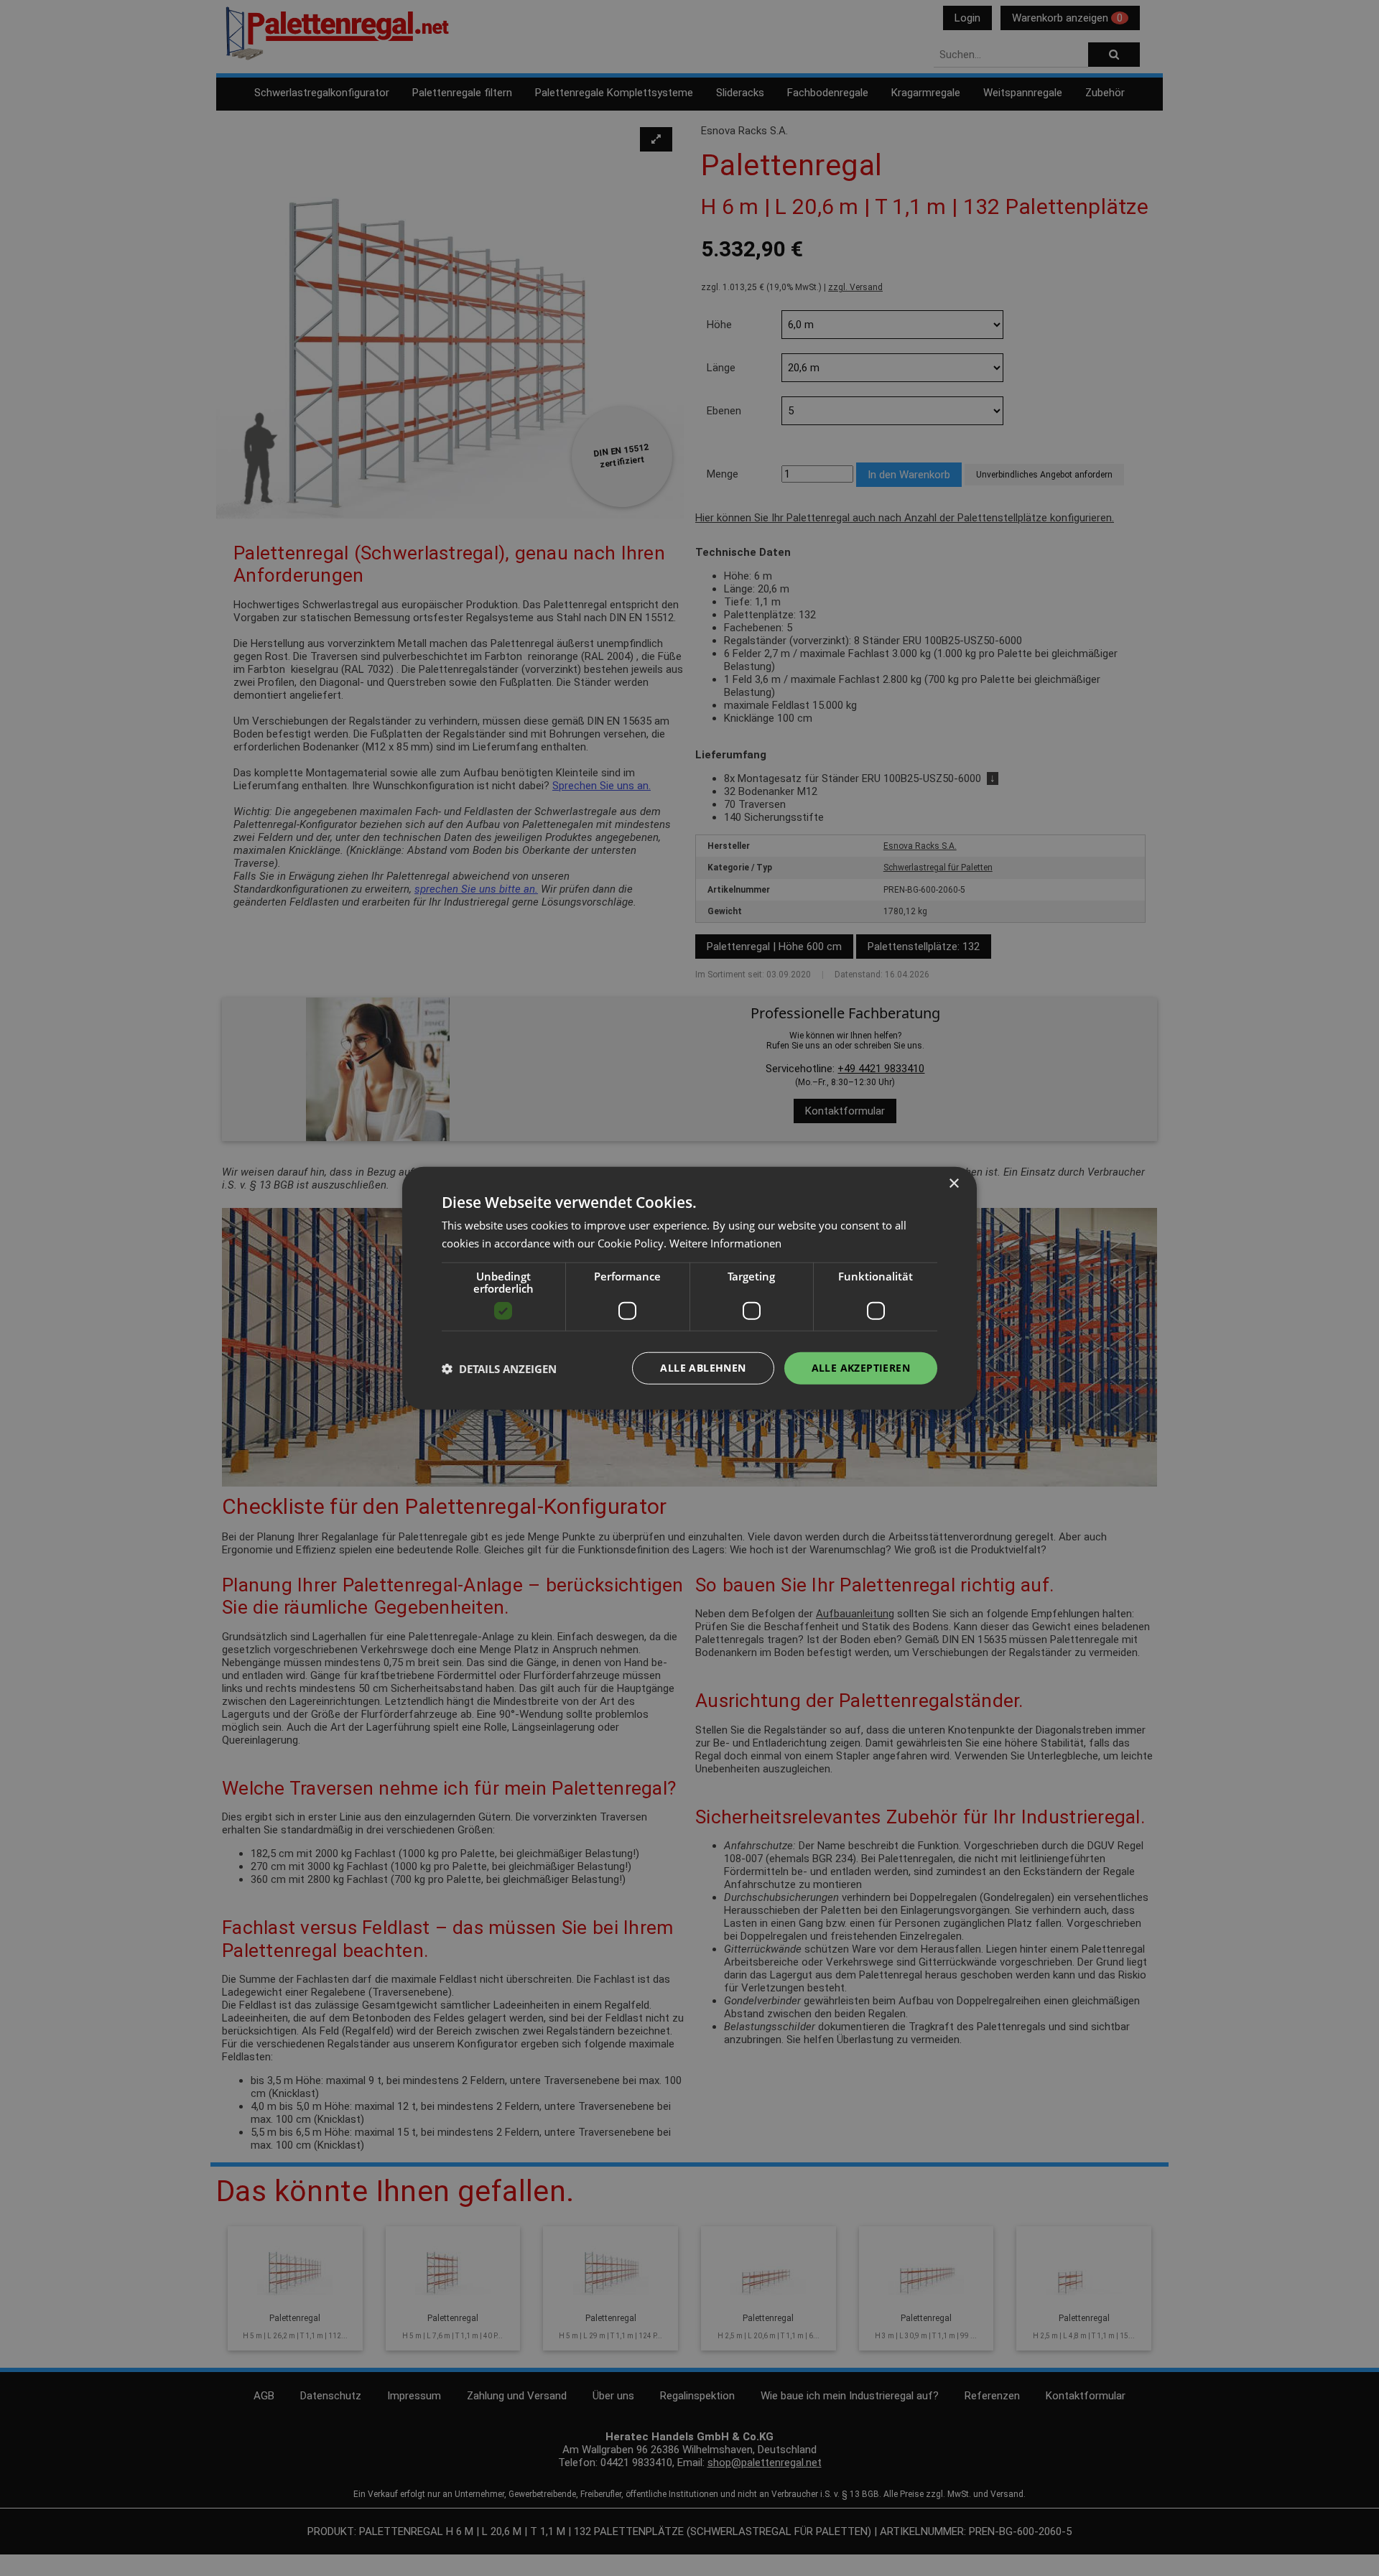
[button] (499, 1368)
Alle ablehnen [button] (703, 1368)
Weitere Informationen (725, 1242)
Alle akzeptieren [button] (861, 1368)
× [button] (953, 1183)
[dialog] (689, 1288)
